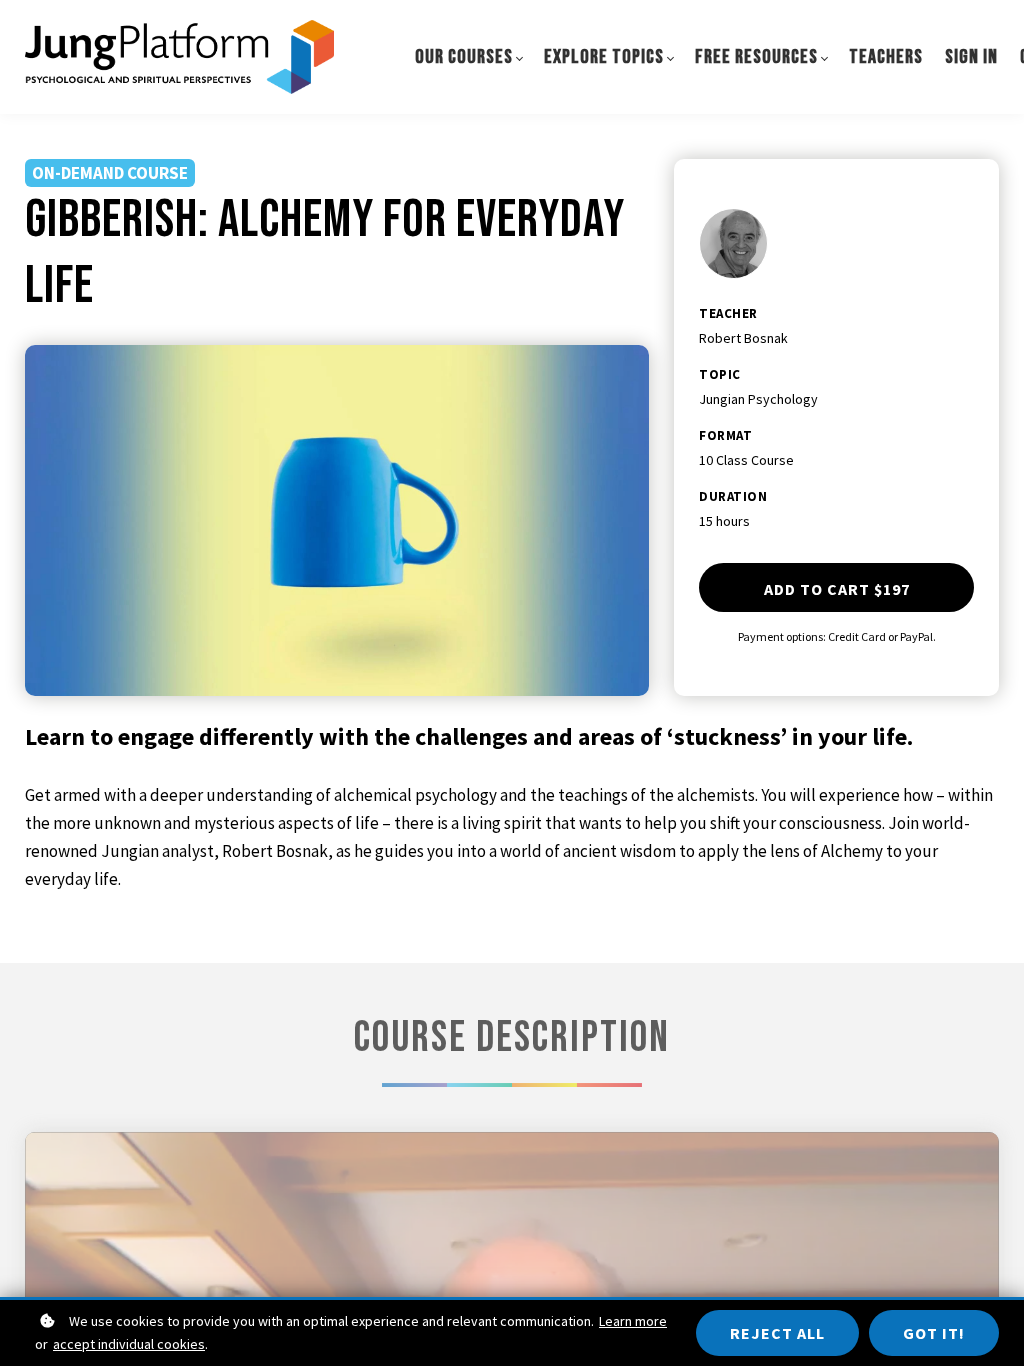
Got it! (934, 1333)
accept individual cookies (129, 1344)
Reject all (777, 1333)
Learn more (633, 1321)
